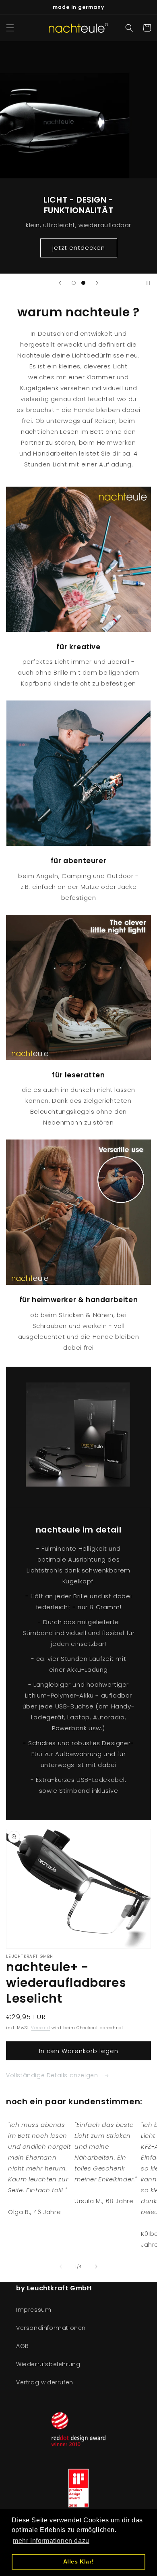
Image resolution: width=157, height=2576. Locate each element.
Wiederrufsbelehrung (48, 2364)
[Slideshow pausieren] (148, 283)
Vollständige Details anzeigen (53, 2075)
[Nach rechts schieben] (96, 2267)
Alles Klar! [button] (79, 2561)
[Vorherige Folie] (60, 283)
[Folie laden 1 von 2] (74, 283)
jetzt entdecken (79, 248)
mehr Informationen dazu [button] (51, 2541)
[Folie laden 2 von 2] (83, 283)
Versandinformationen (51, 2328)
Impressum (34, 2310)
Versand (40, 2028)
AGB (23, 2346)
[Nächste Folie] (97, 283)
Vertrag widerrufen (45, 2382)
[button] (10, 28)
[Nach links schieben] (61, 2267)
